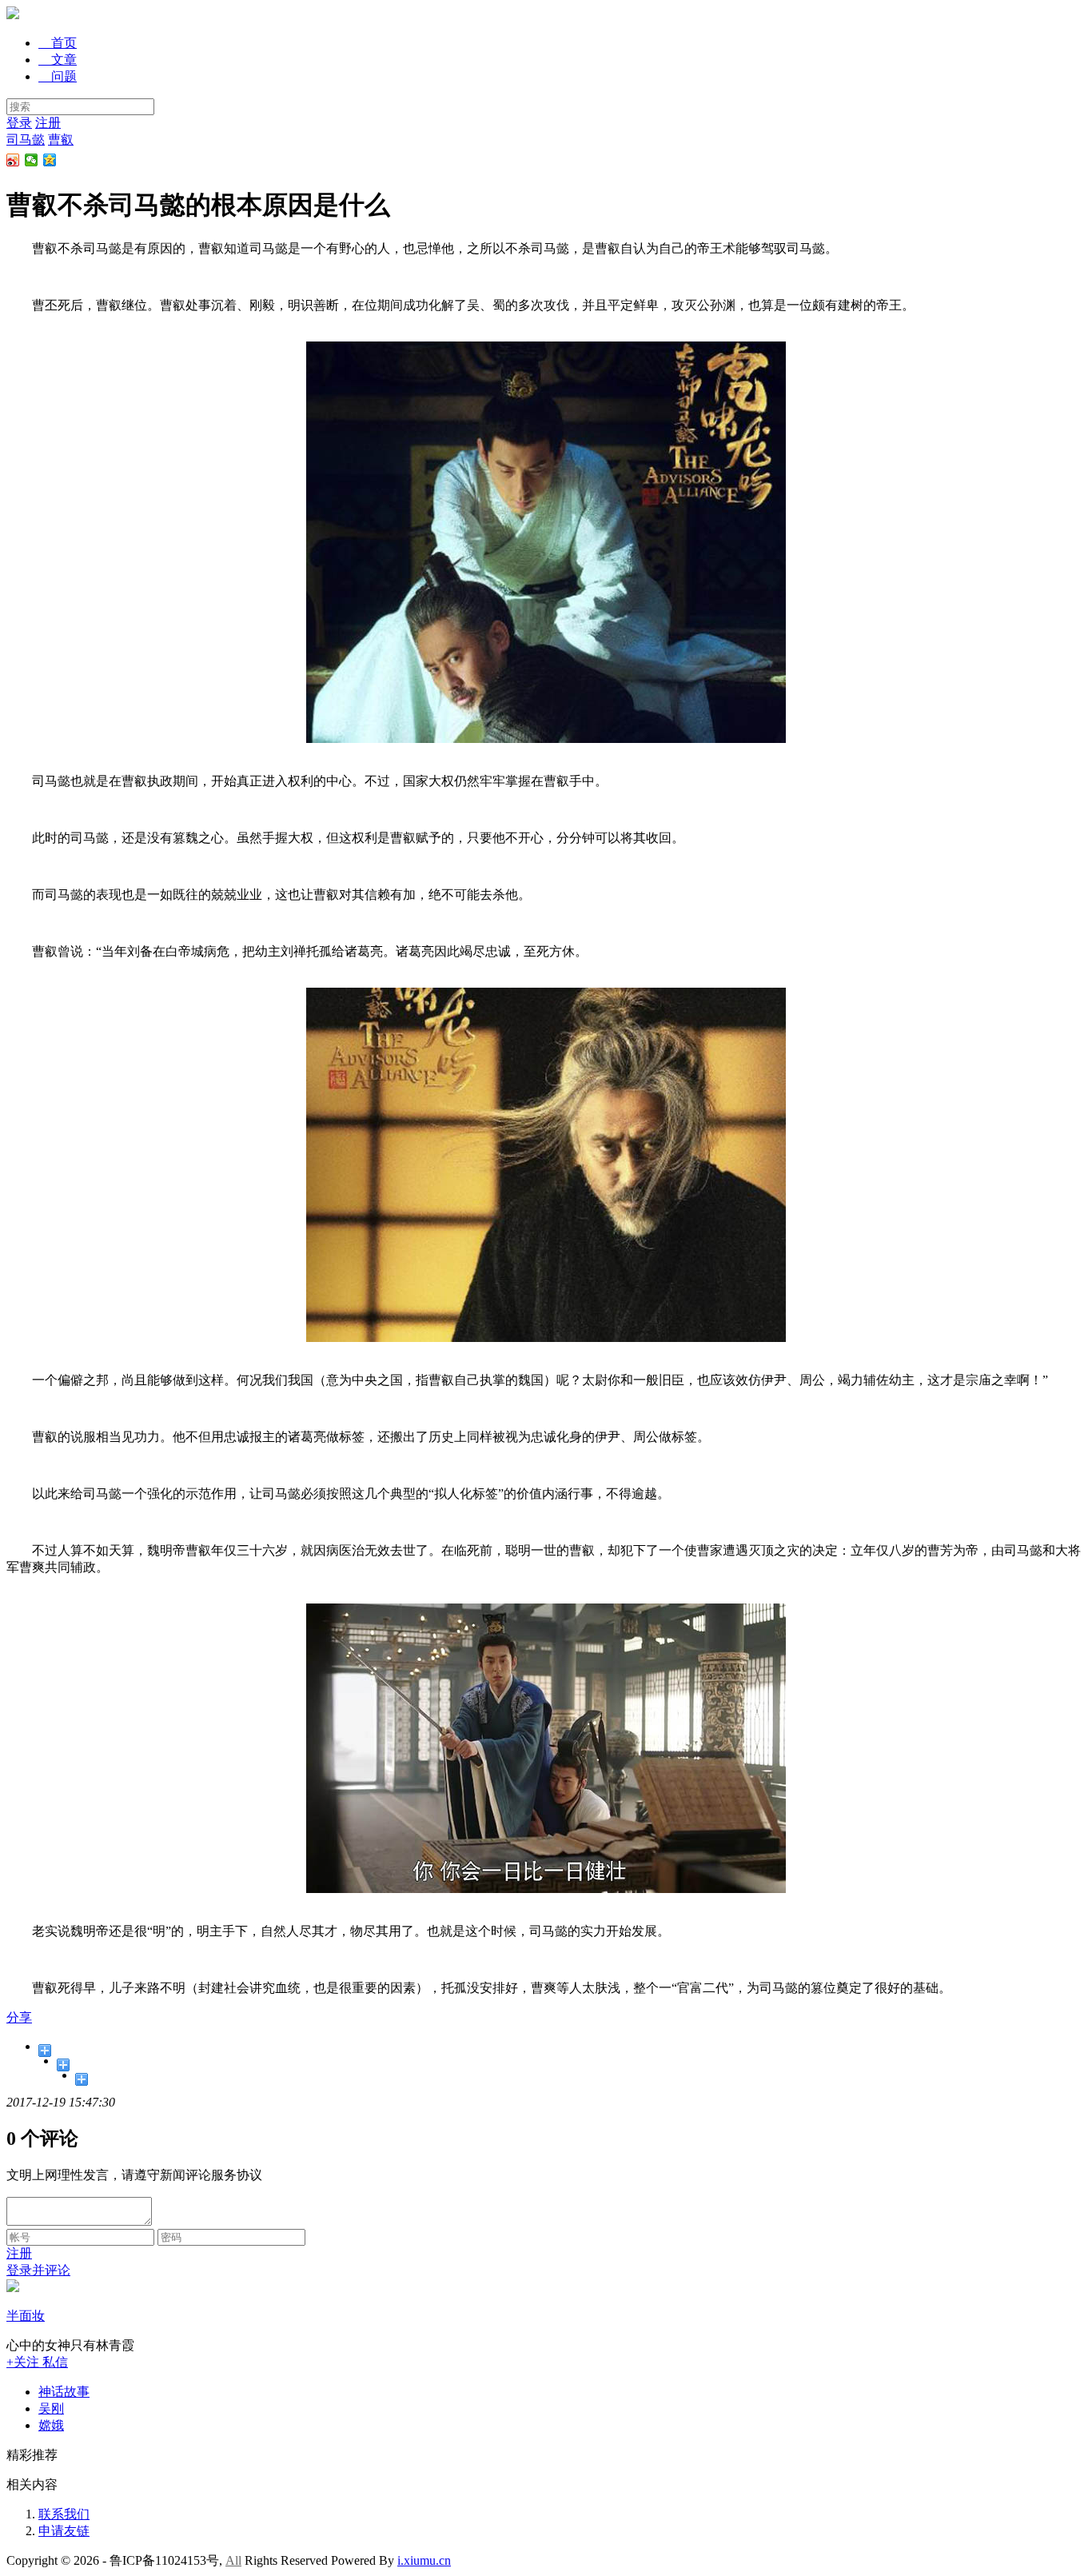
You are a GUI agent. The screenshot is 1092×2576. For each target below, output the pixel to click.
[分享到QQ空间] (50, 160)
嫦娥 (51, 2425)
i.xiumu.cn (424, 2560)
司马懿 (26, 140)
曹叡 (61, 140)
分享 (19, 2017)
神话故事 (64, 2392)
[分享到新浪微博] (13, 160)
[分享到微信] (32, 160)
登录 (19, 123)
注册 (48, 123)
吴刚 (51, 2408)
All (233, 2560)
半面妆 (26, 2316)
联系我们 (64, 2514)
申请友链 (64, 2531)
